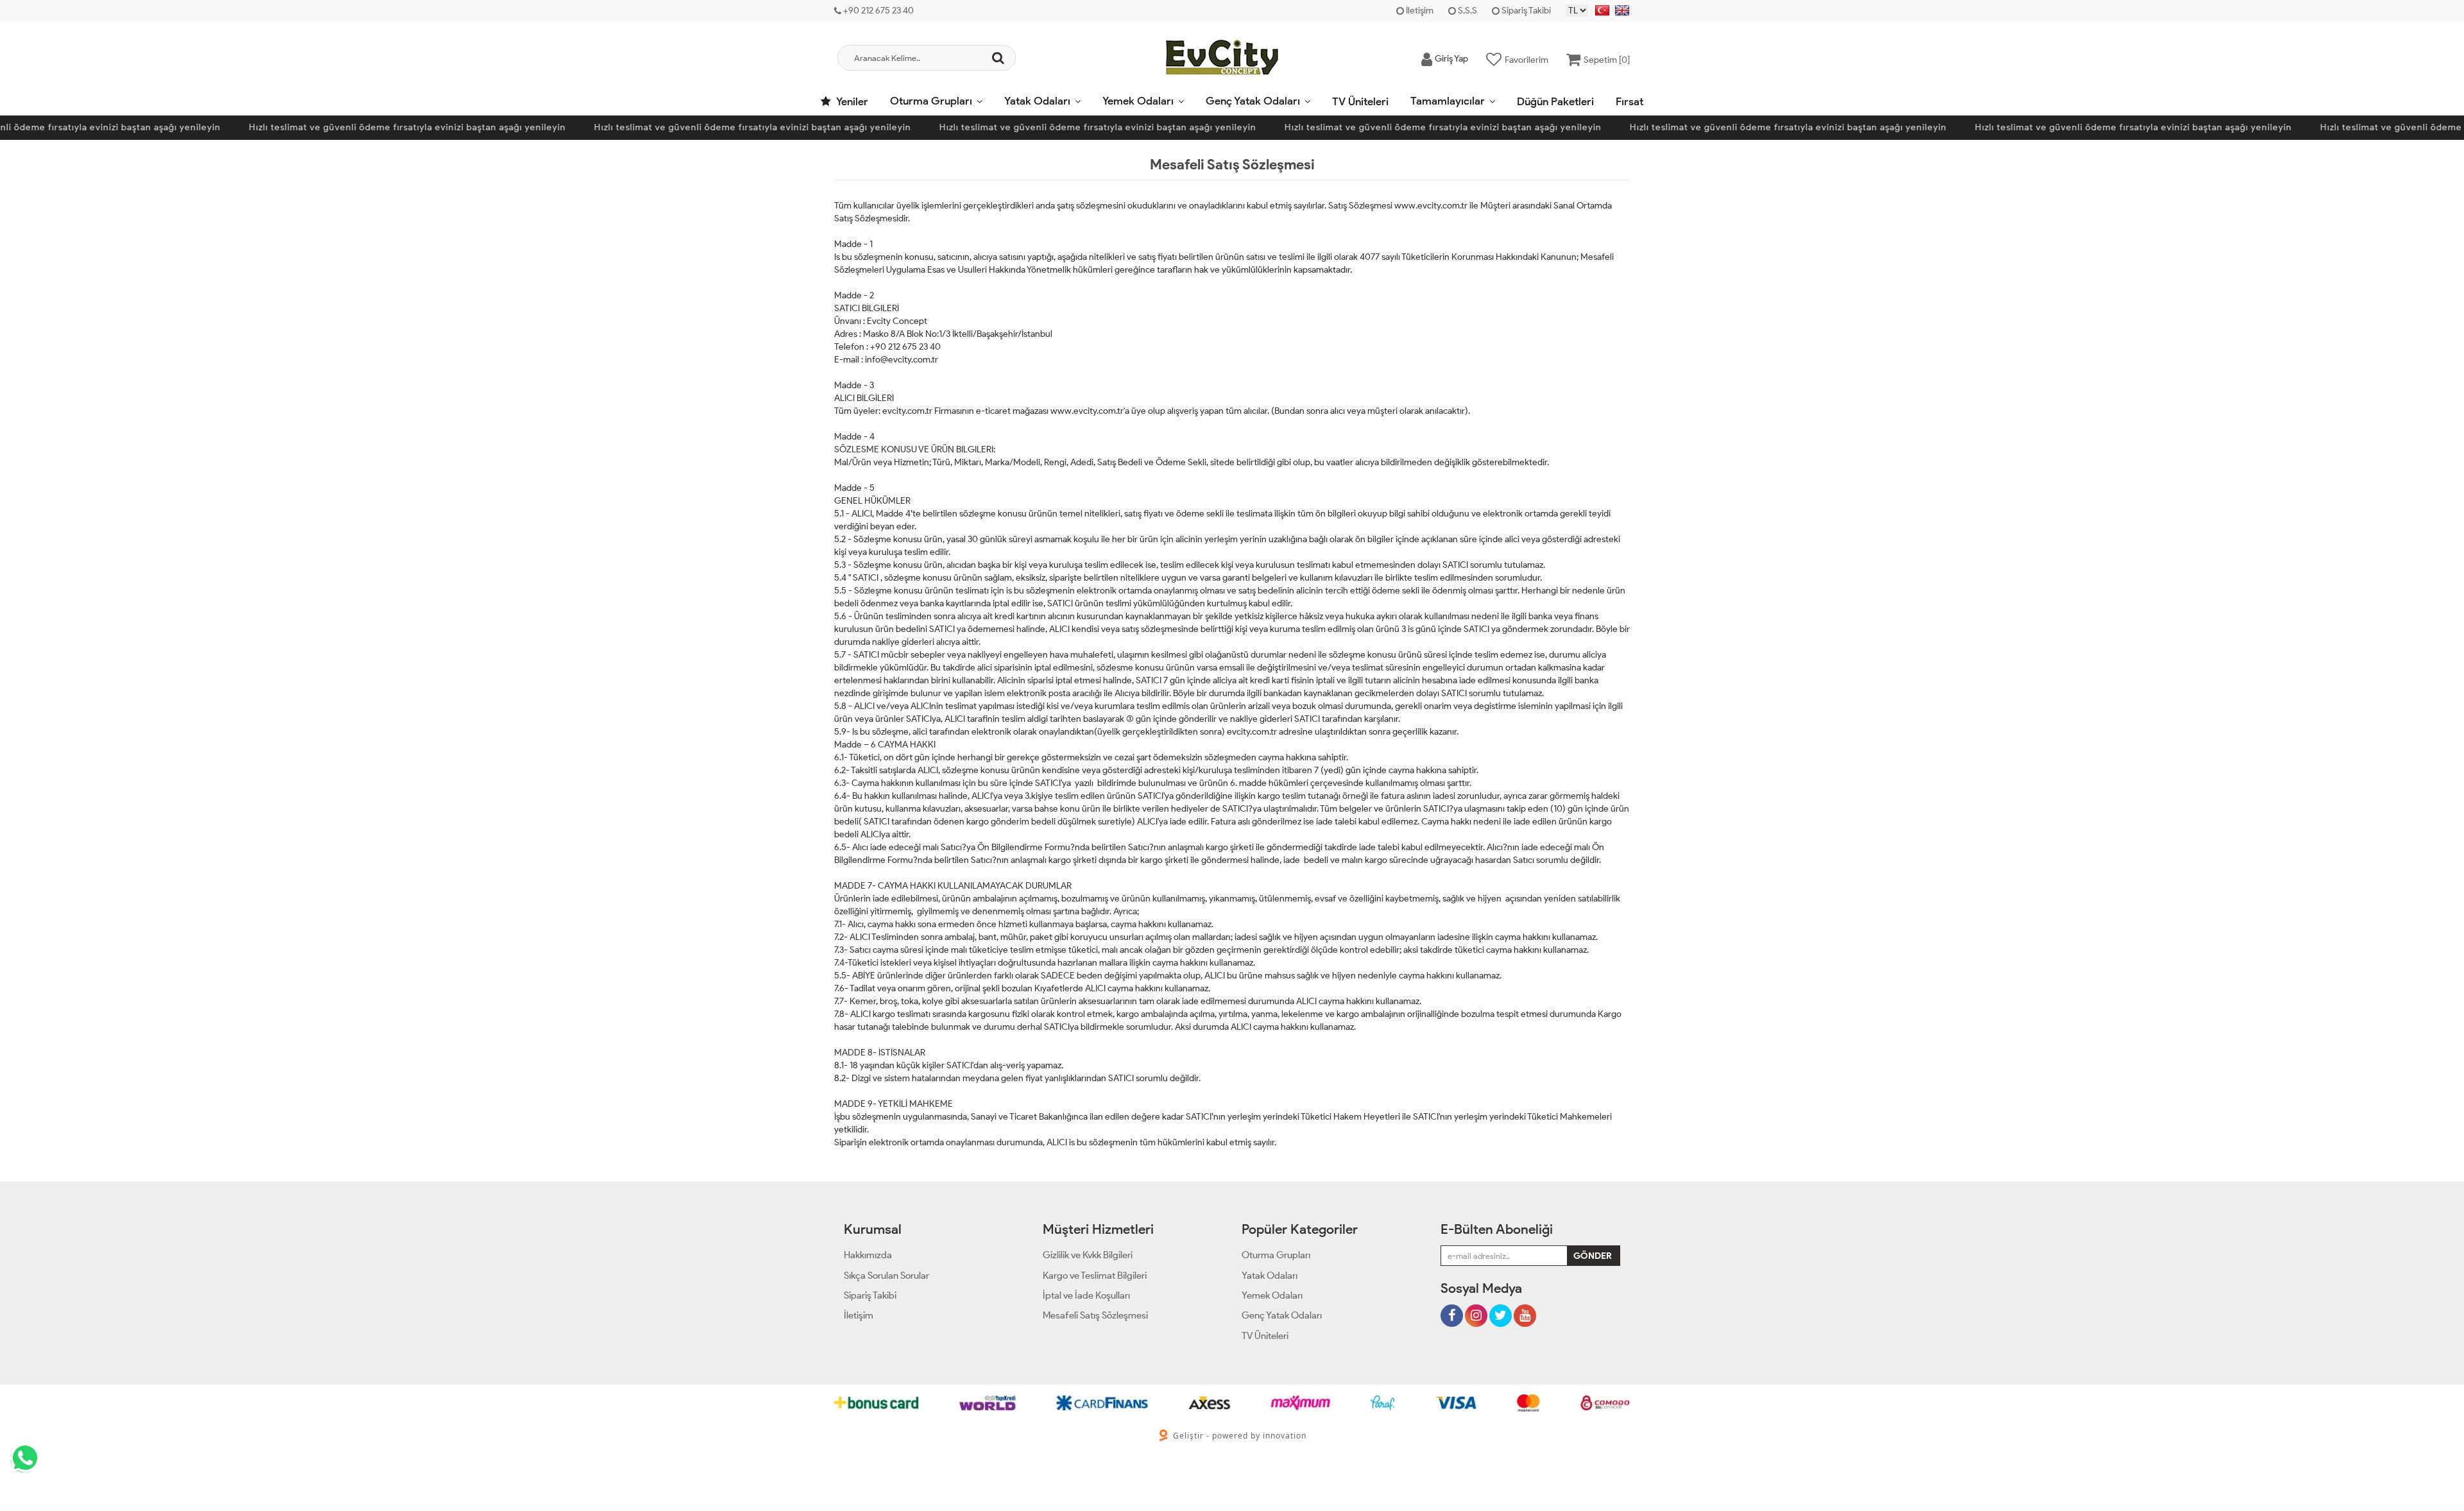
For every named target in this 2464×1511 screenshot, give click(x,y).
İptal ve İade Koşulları (1086, 1295)
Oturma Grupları (931, 101)
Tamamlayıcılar (1448, 101)
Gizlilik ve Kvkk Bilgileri (1088, 1255)
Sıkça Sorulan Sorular (886, 1276)
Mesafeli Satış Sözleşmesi (1095, 1315)
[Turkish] (1602, 11)
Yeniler (851, 101)
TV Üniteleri (1360, 101)
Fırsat (1630, 101)
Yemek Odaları (1138, 101)
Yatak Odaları (1037, 101)
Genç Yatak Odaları (1253, 101)
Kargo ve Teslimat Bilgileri (1095, 1276)
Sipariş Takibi (1525, 11)
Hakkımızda (868, 1255)
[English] (1622, 11)
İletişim (1419, 11)
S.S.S (1467, 11)
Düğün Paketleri (1555, 101)
